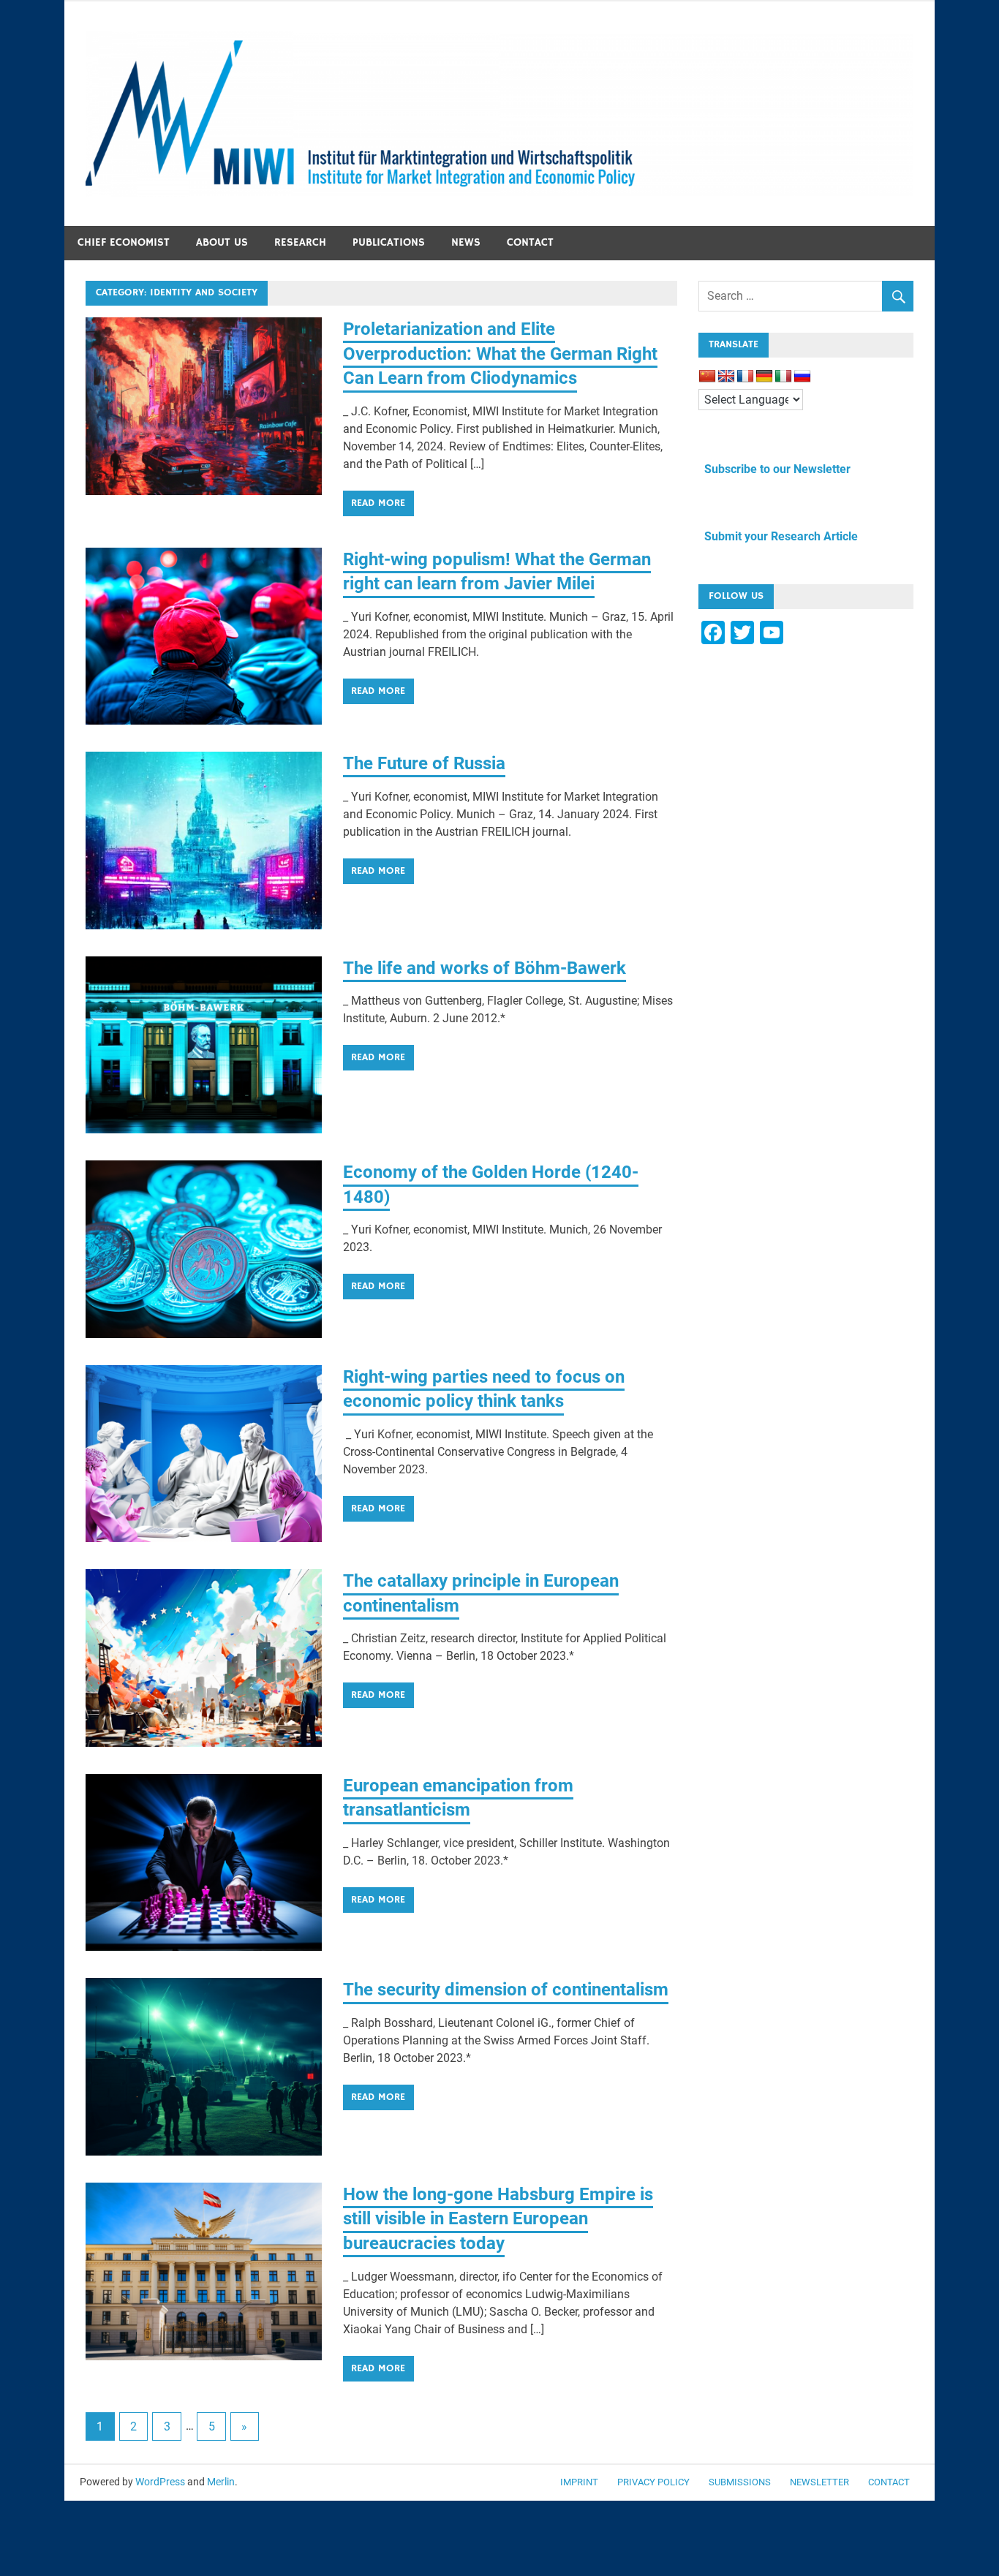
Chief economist (124, 242)
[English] (726, 377)
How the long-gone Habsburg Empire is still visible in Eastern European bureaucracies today (498, 2219)
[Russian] (802, 377)
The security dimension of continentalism (506, 1990)
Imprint (579, 2482)
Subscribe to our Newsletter (774, 469)
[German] (764, 377)
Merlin (221, 2482)
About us (222, 242)
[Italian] (783, 377)
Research (300, 242)
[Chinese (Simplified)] (707, 377)
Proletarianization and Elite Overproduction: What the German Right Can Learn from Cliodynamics (500, 354)
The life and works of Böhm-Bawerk (485, 968)
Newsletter (819, 2482)
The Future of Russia (424, 763)
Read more (378, 503)
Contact (530, 242)
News (466, 242)
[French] (745, 377)
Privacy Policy (653, 2482)
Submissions (740, 2482)
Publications (389, 242)
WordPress (160, 2482)
